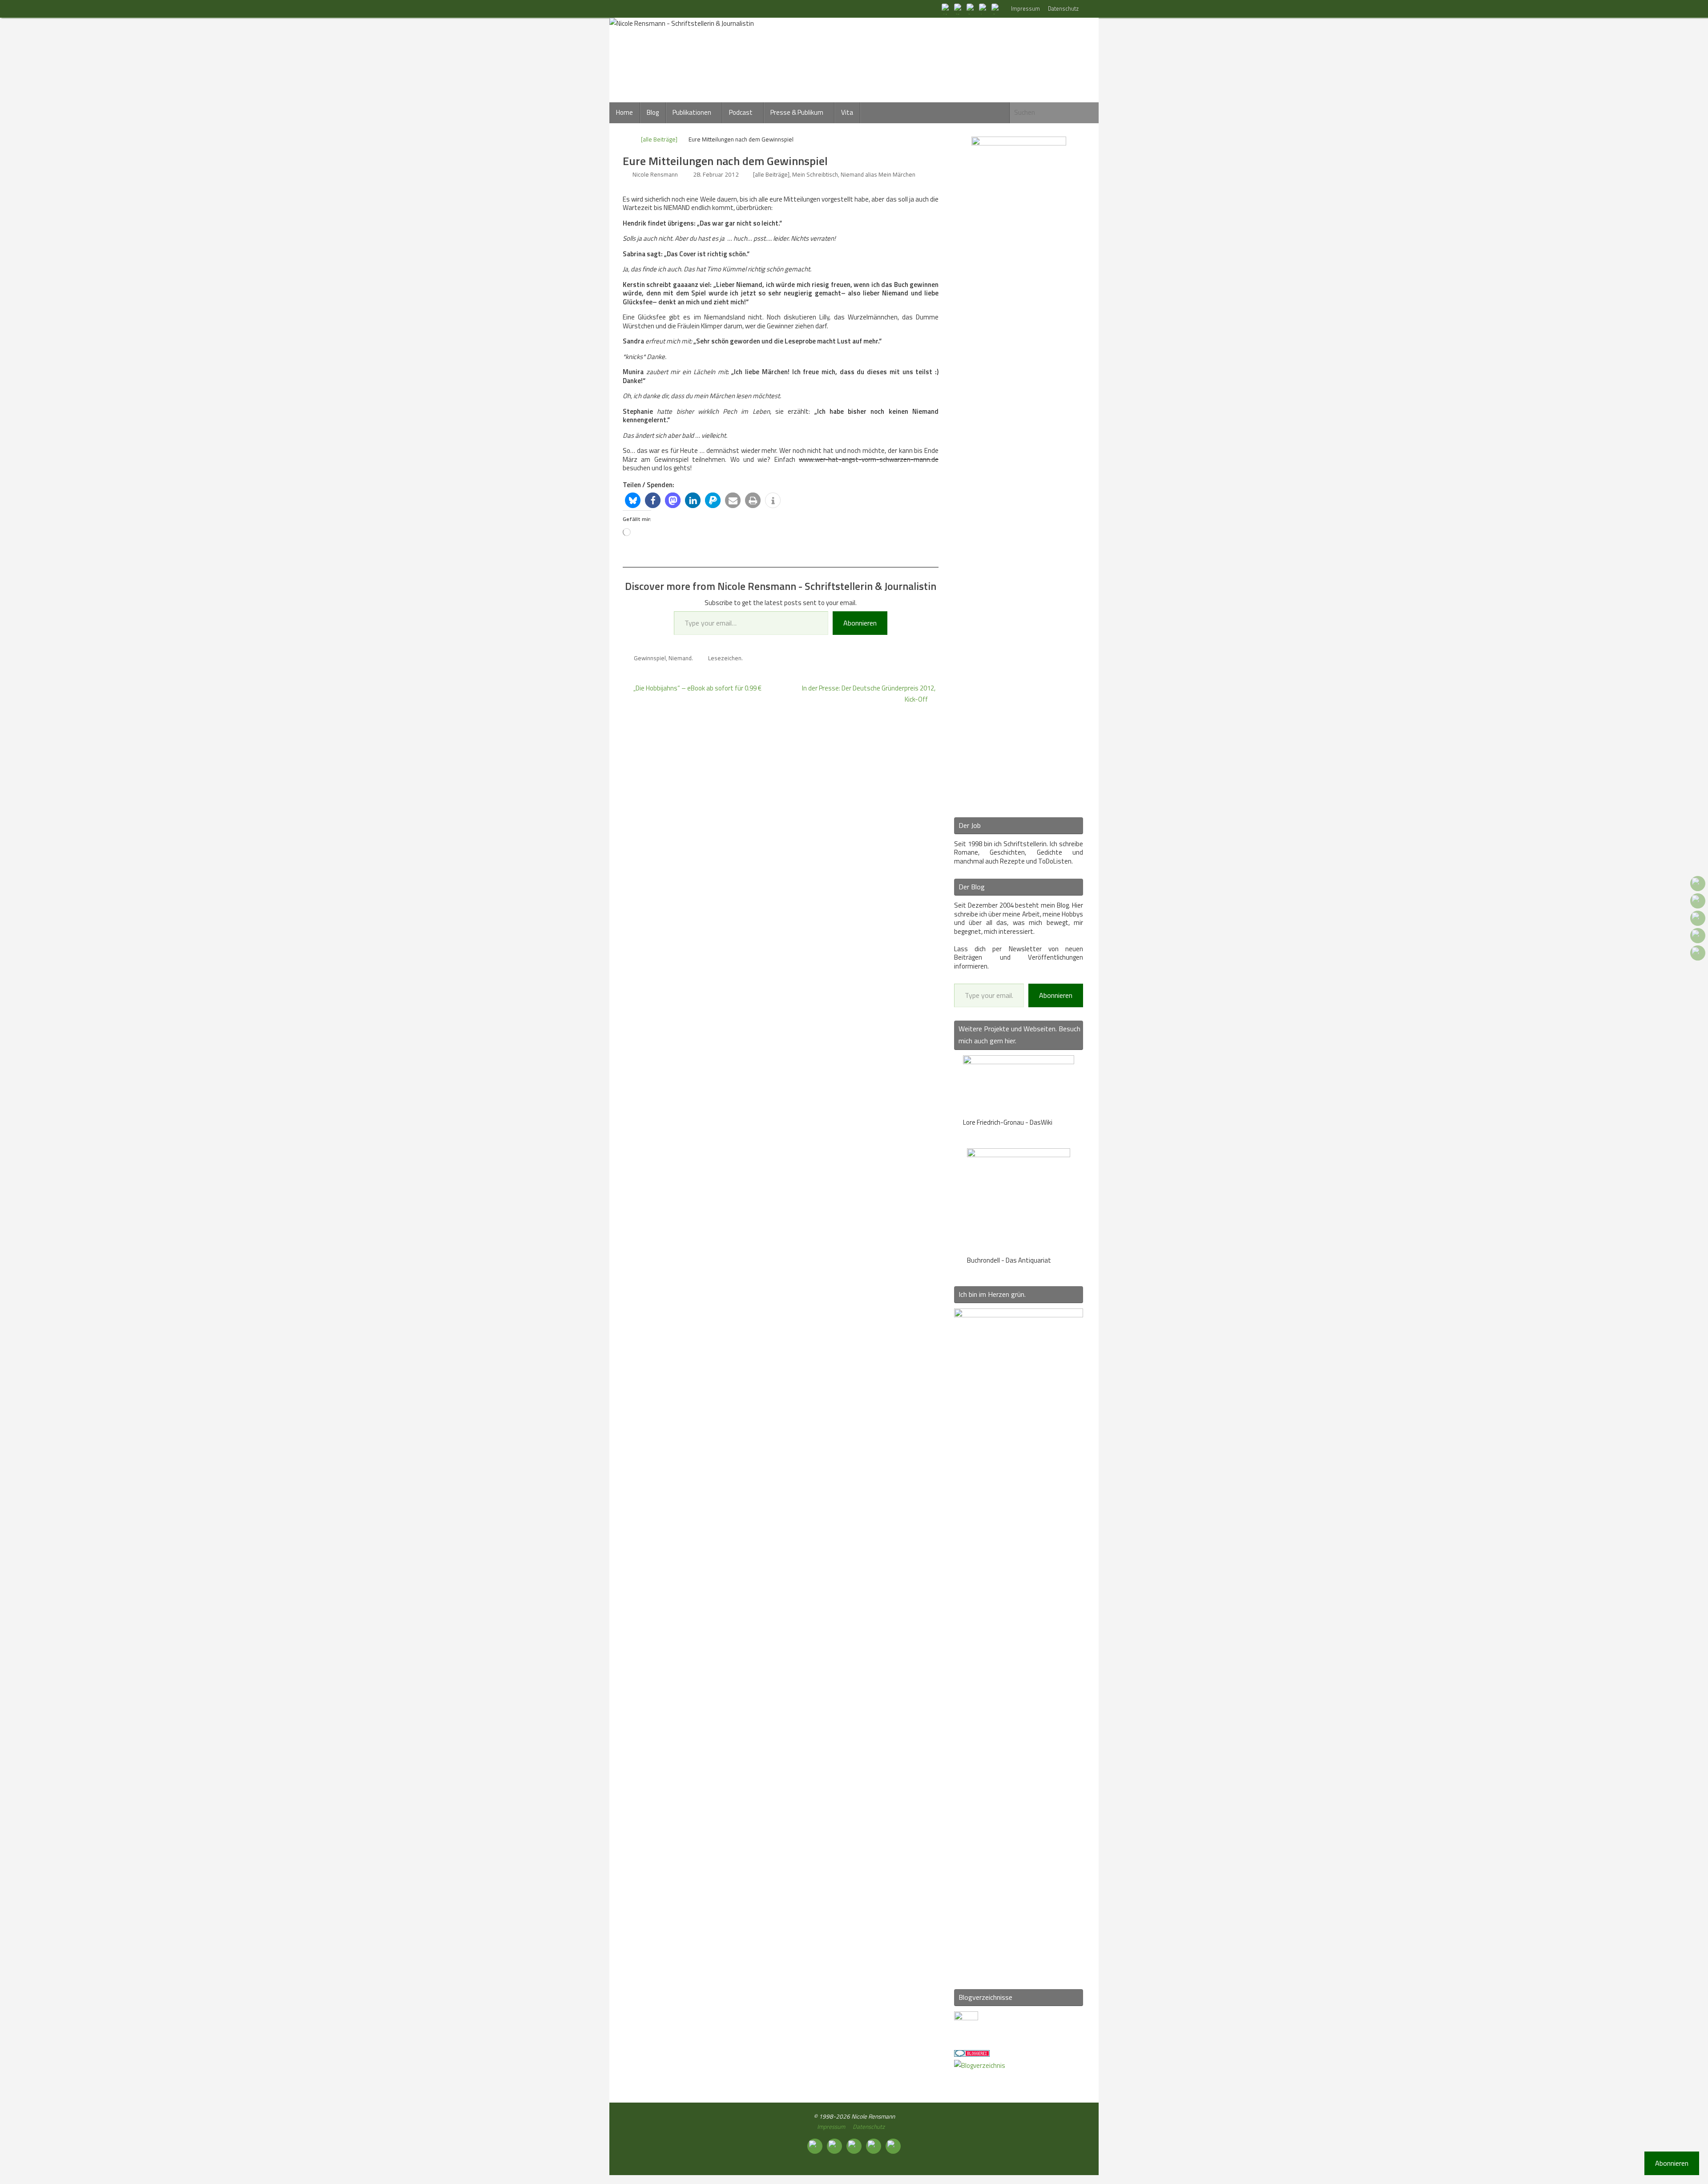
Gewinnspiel (650, 658)
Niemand (680, 658)
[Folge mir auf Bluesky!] (959, 8)
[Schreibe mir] (996, 8)
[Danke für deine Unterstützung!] (971, 8)
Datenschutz (1063, 9)
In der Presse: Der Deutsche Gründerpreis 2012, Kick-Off (869, 694)
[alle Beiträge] (659, 139)
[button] (633, 500)
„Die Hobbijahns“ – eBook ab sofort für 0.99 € (697, 688)
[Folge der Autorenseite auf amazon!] (984, 8)
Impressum (1025, 9)
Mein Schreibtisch (815, 174)
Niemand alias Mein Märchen (878, 174)
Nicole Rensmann (655, 174)
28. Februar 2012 (716, 174)
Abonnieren (860, 623)
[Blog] (980, 2065)
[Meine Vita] (947, 8)
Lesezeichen (725, 658)
